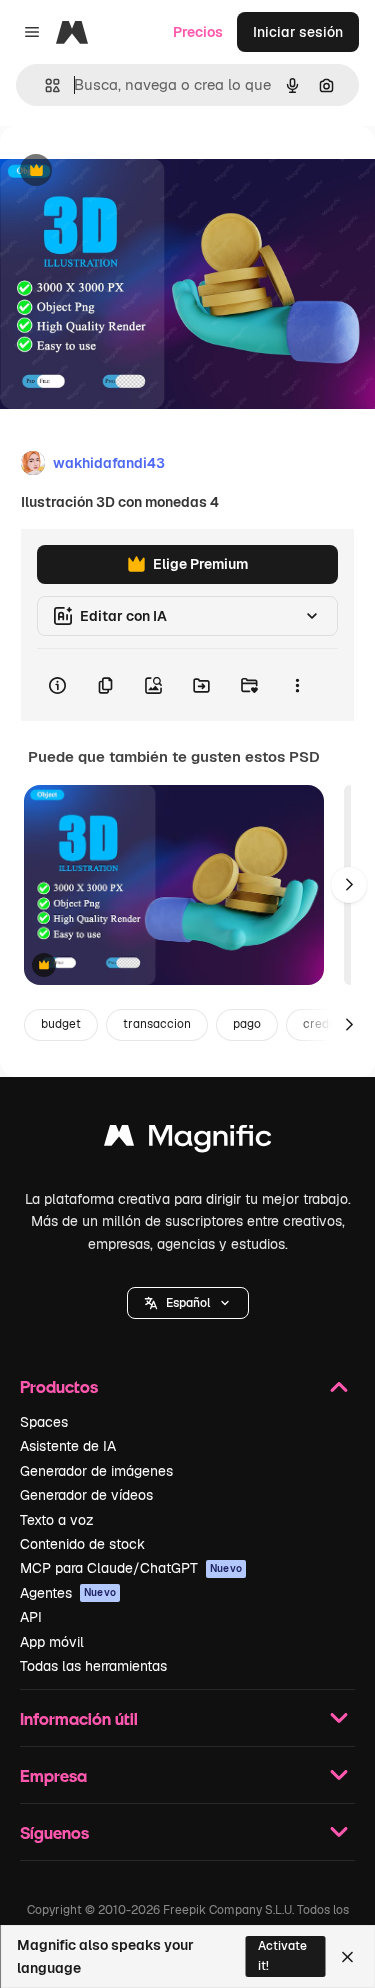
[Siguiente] (349, 885)
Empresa (53, 1775)
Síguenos (54, 1832)
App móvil (52, 1642)
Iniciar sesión (298, 32)
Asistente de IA (68, 1446)
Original (128, 171)
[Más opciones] (297, 685)
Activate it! (282, 1955)
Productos (59, 1386)
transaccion (157, 1024)
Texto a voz (57, 1520)
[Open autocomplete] (44, 85)
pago (247, 1024)
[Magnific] (188, 1140)
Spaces (44, 1422)
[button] (188, 1303)
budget (61, 1024)
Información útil (79, 1718)
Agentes (68, 1593)
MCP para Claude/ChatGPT (131, 1568)
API (31, 1617)
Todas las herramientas (93, 1666)
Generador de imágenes (96, 1471)
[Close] (347, 1957)
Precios (198, 32)
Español (188, 1303)
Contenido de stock (82, 1544)
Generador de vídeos (86, 1495)
